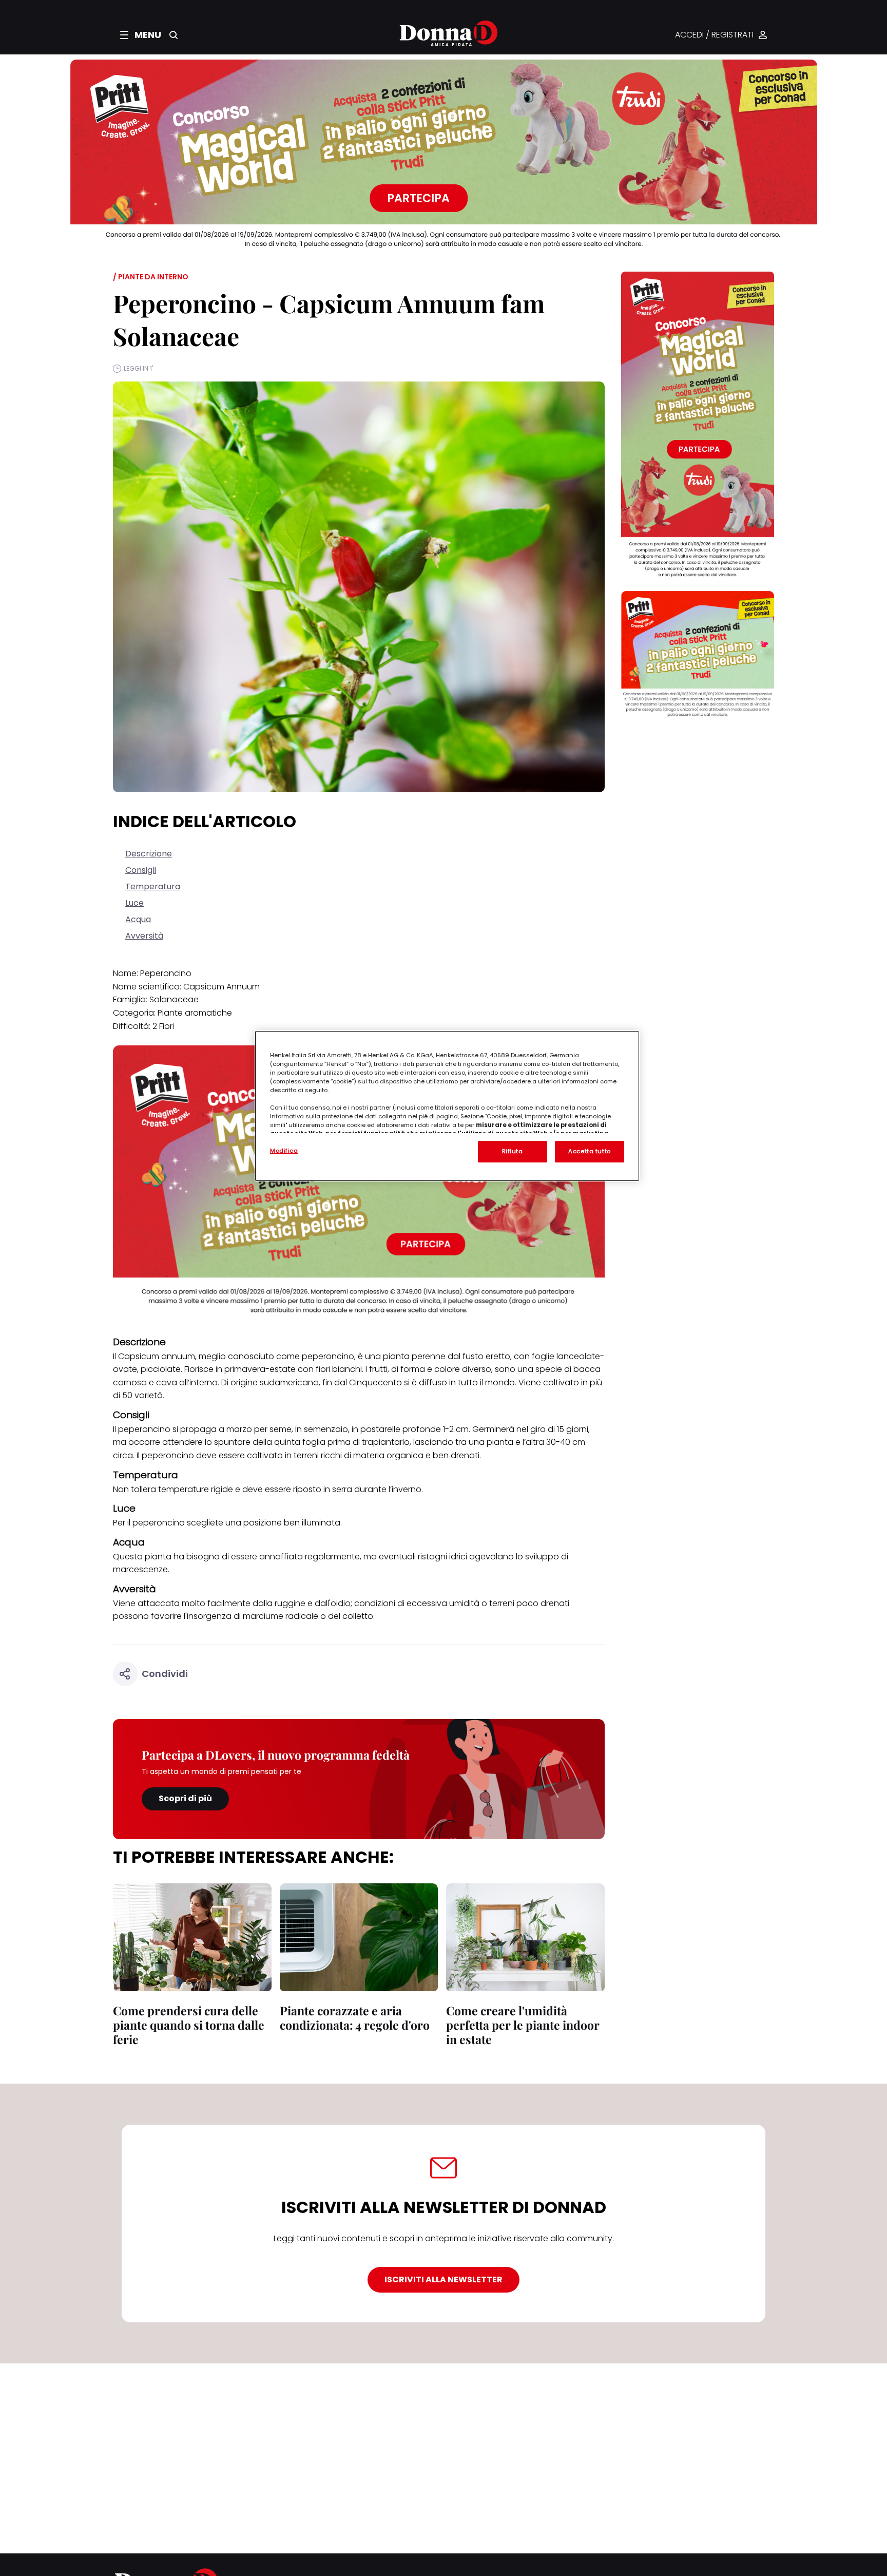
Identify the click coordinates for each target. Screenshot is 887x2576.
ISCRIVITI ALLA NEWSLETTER (444, 2279)
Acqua (138, 919)
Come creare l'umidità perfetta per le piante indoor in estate (523, 2025)
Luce (134, 903)
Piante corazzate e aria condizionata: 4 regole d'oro (355, 2018)
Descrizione (149, 854)
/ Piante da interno (151, 277)
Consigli (141, 870)
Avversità (144, 936)
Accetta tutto (589, 1151)
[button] (141, 35)
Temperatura (153, 886)
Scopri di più (185, 1798)
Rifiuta (513, 1151)
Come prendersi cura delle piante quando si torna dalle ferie (189, 2025)
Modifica (284, 1151)
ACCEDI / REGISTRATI (714, 35)
